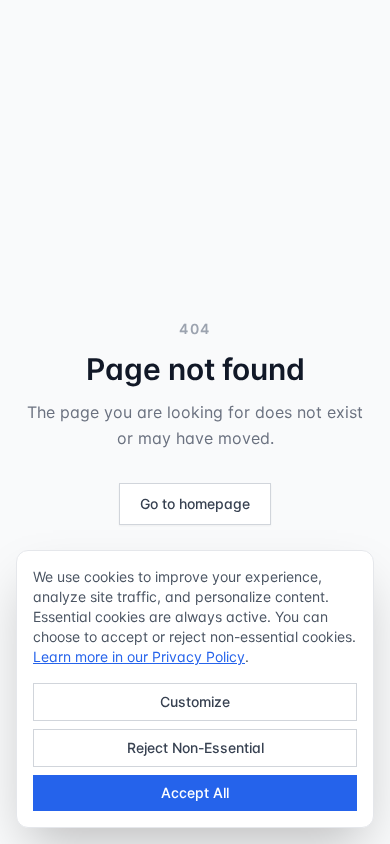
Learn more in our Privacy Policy (139, 656)
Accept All (195, 792)
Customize (195, 701)
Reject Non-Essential (195, 747)
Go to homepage (195, 503)
